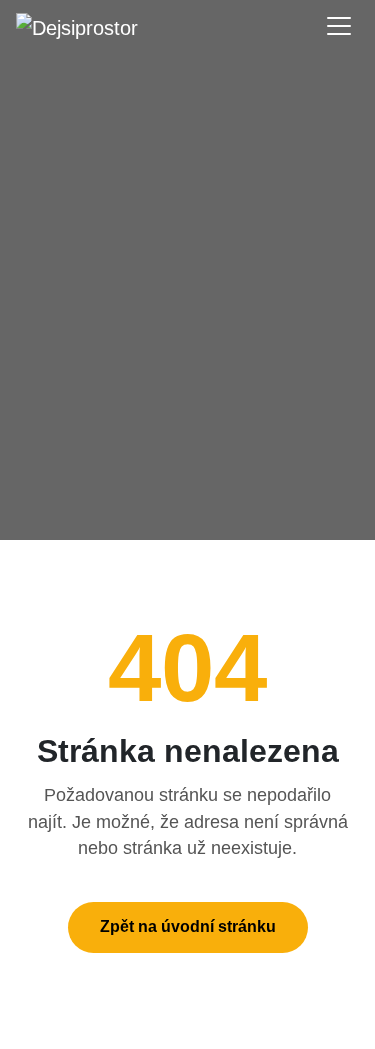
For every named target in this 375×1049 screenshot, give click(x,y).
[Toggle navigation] (339, 26)
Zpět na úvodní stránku (188, 926)
